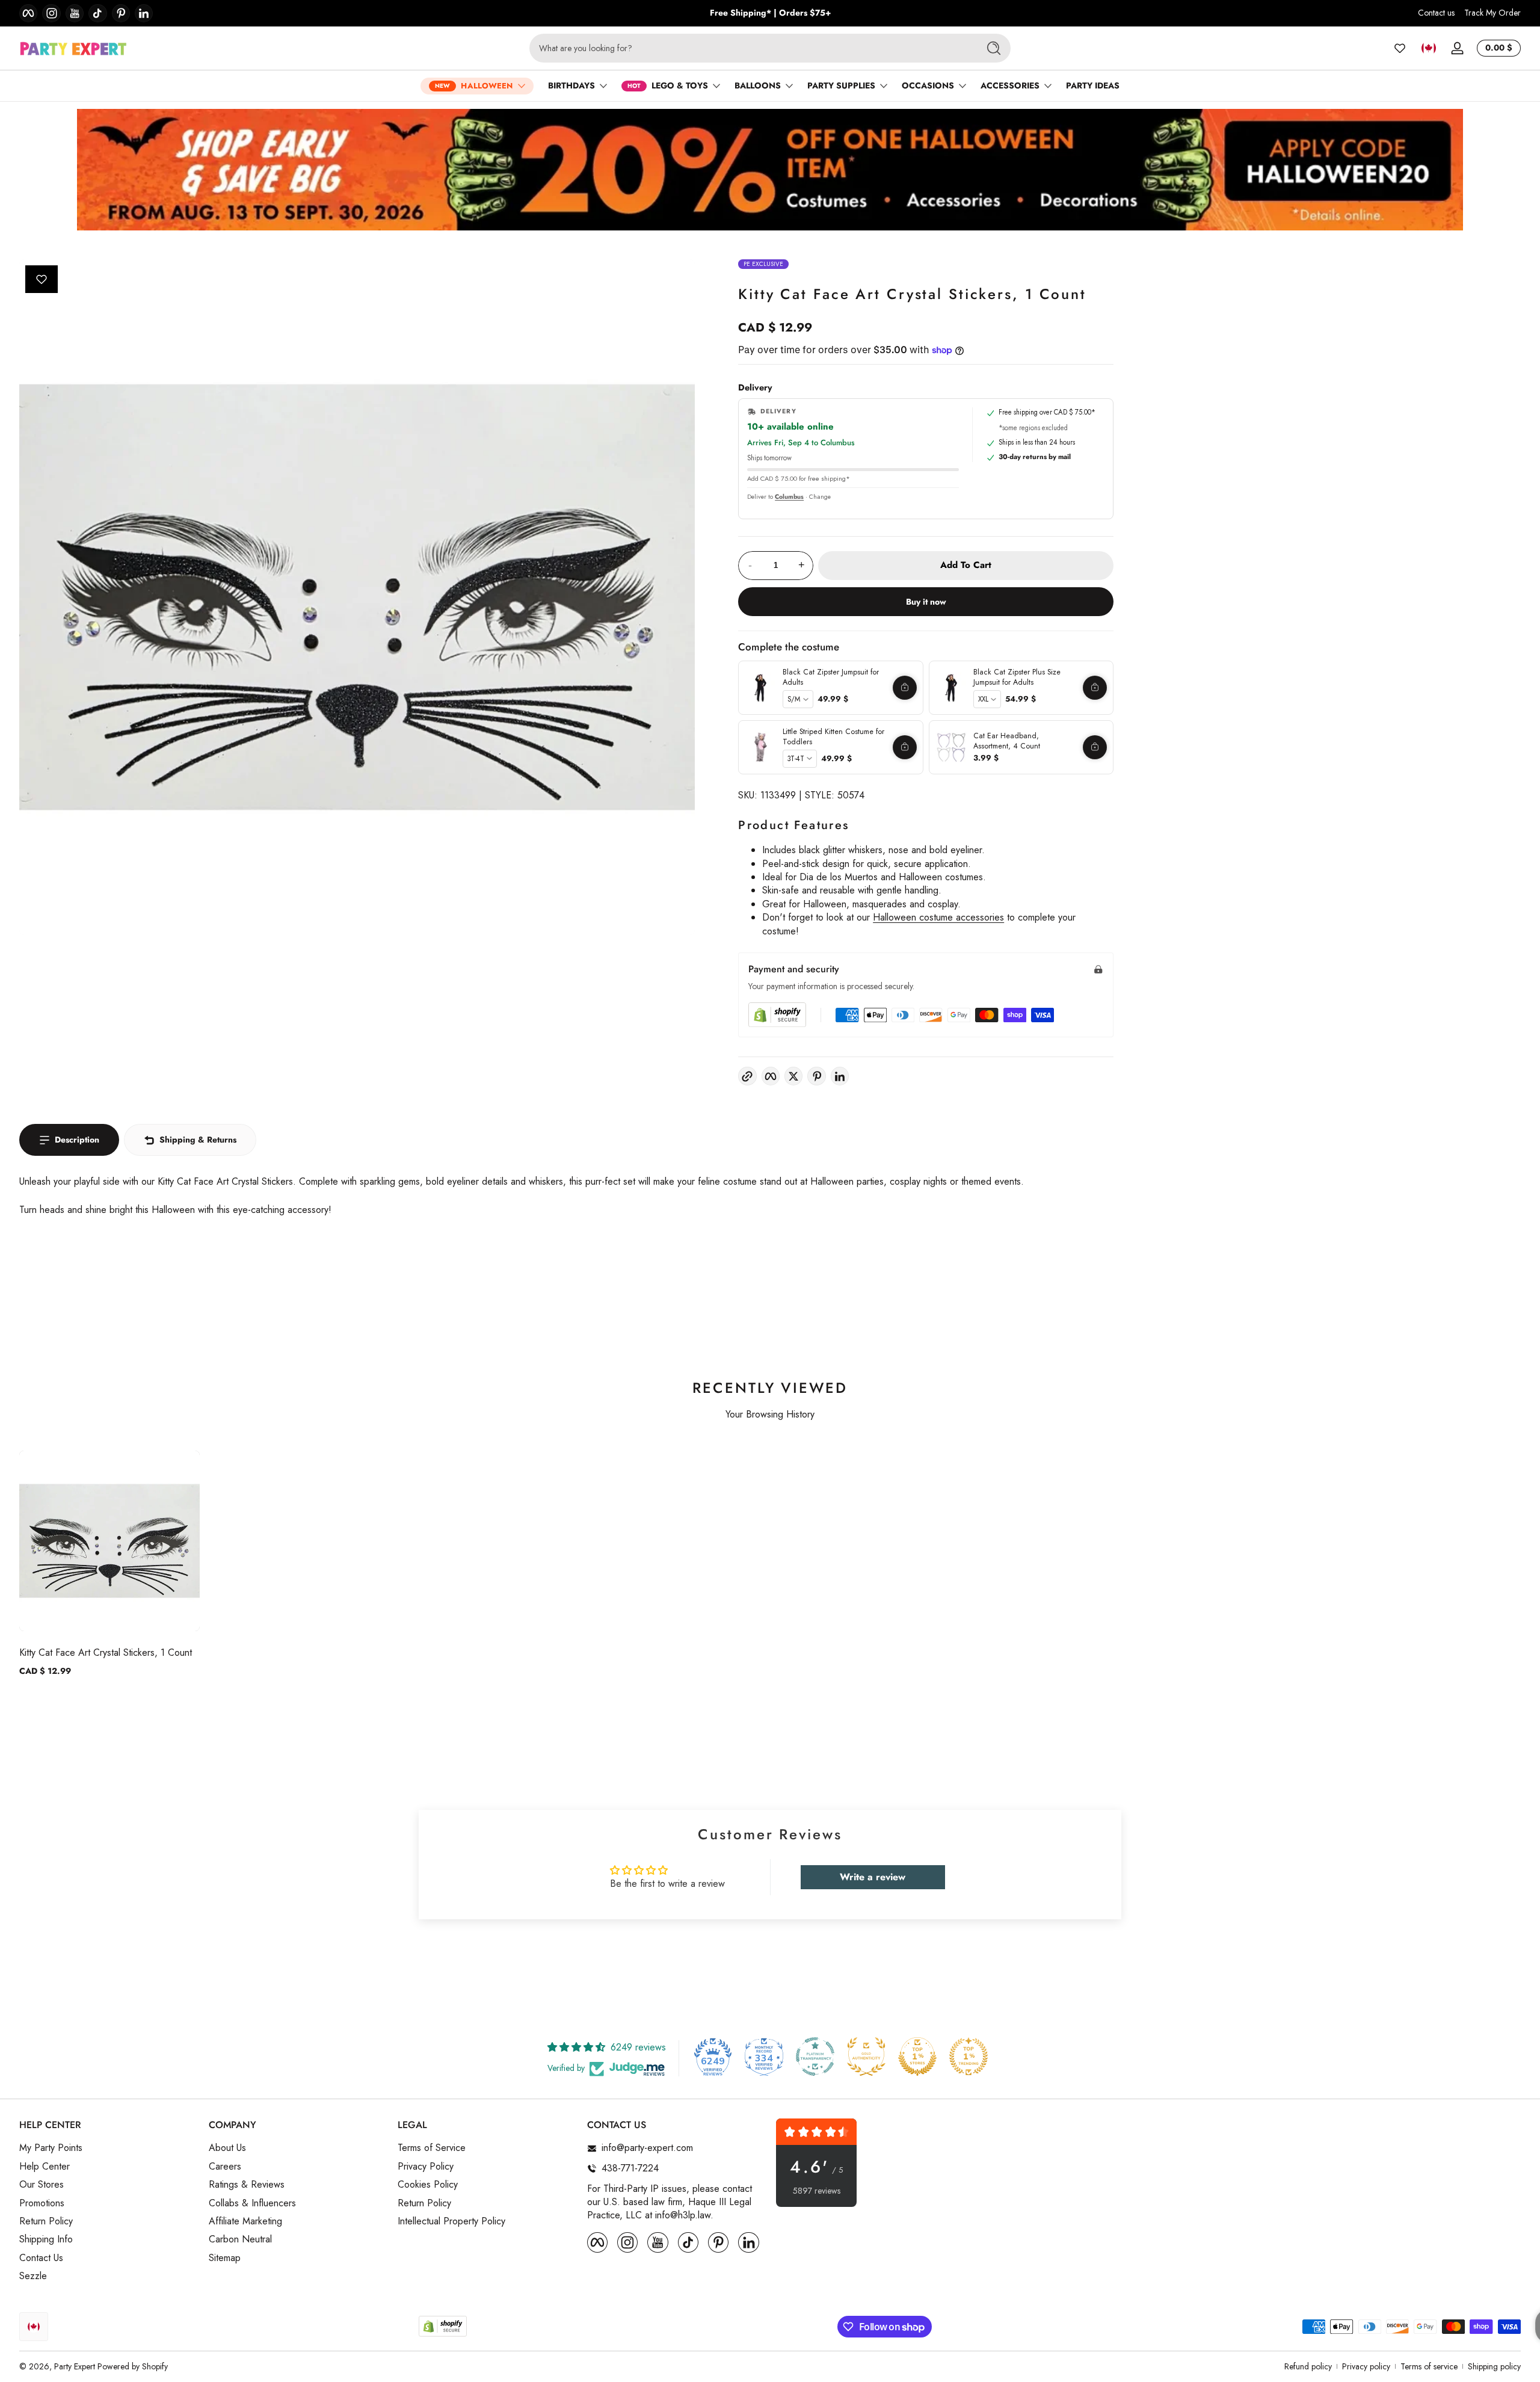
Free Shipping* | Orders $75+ (770, 13)
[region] (770, 13)
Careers (225, 2167)
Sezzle (33, 2276)
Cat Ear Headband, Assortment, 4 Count (1007, 741)
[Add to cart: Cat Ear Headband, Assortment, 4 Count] (1095, 747)
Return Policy (46, 2221)
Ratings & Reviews (247, 2185)
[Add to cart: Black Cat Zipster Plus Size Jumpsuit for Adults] (1095, 688)
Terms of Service (432, 2149)
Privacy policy (1366, 2367)
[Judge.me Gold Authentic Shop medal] (866, 2056)
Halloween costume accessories (938, 917)
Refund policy (1308, 2367)
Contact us (1436, 13)
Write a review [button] (873, 1877)
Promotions (42, 2203)
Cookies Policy (428, 2185)
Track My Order (1492, 13)
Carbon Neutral (240, 2239)
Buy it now (926, 602)
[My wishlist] (1400, 48)
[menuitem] (108, 2149)
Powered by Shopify (133, 2366)
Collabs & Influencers (252, 2203)
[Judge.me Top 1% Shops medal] (917, 2056)
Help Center (45, 2167)
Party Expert (75, 2366)
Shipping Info (46, 2239)
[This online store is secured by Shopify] (777, 1015)
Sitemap (225, 2258)
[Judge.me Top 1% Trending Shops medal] (969, 2056)
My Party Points (51, 2149)
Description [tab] (77, 1140)
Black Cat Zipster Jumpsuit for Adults (831, 677)
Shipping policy (1494, 2367)
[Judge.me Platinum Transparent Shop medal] (815, 2056)
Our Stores (42, 2185)
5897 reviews (817, 2191)
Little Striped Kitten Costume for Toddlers (833, 737)
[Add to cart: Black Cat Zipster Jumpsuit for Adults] (905, 688)
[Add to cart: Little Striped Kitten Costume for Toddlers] (905, 747)
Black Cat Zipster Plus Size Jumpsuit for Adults (1017, 677)
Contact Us (41, 2258)
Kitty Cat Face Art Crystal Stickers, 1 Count (106, 1652)
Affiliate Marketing (245, 2221)
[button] (1429, 48)
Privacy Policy (426, 2167)
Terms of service (1429, 2367)
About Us (227, 2149)
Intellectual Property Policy (451, 2221)
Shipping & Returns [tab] (198, 1140)
